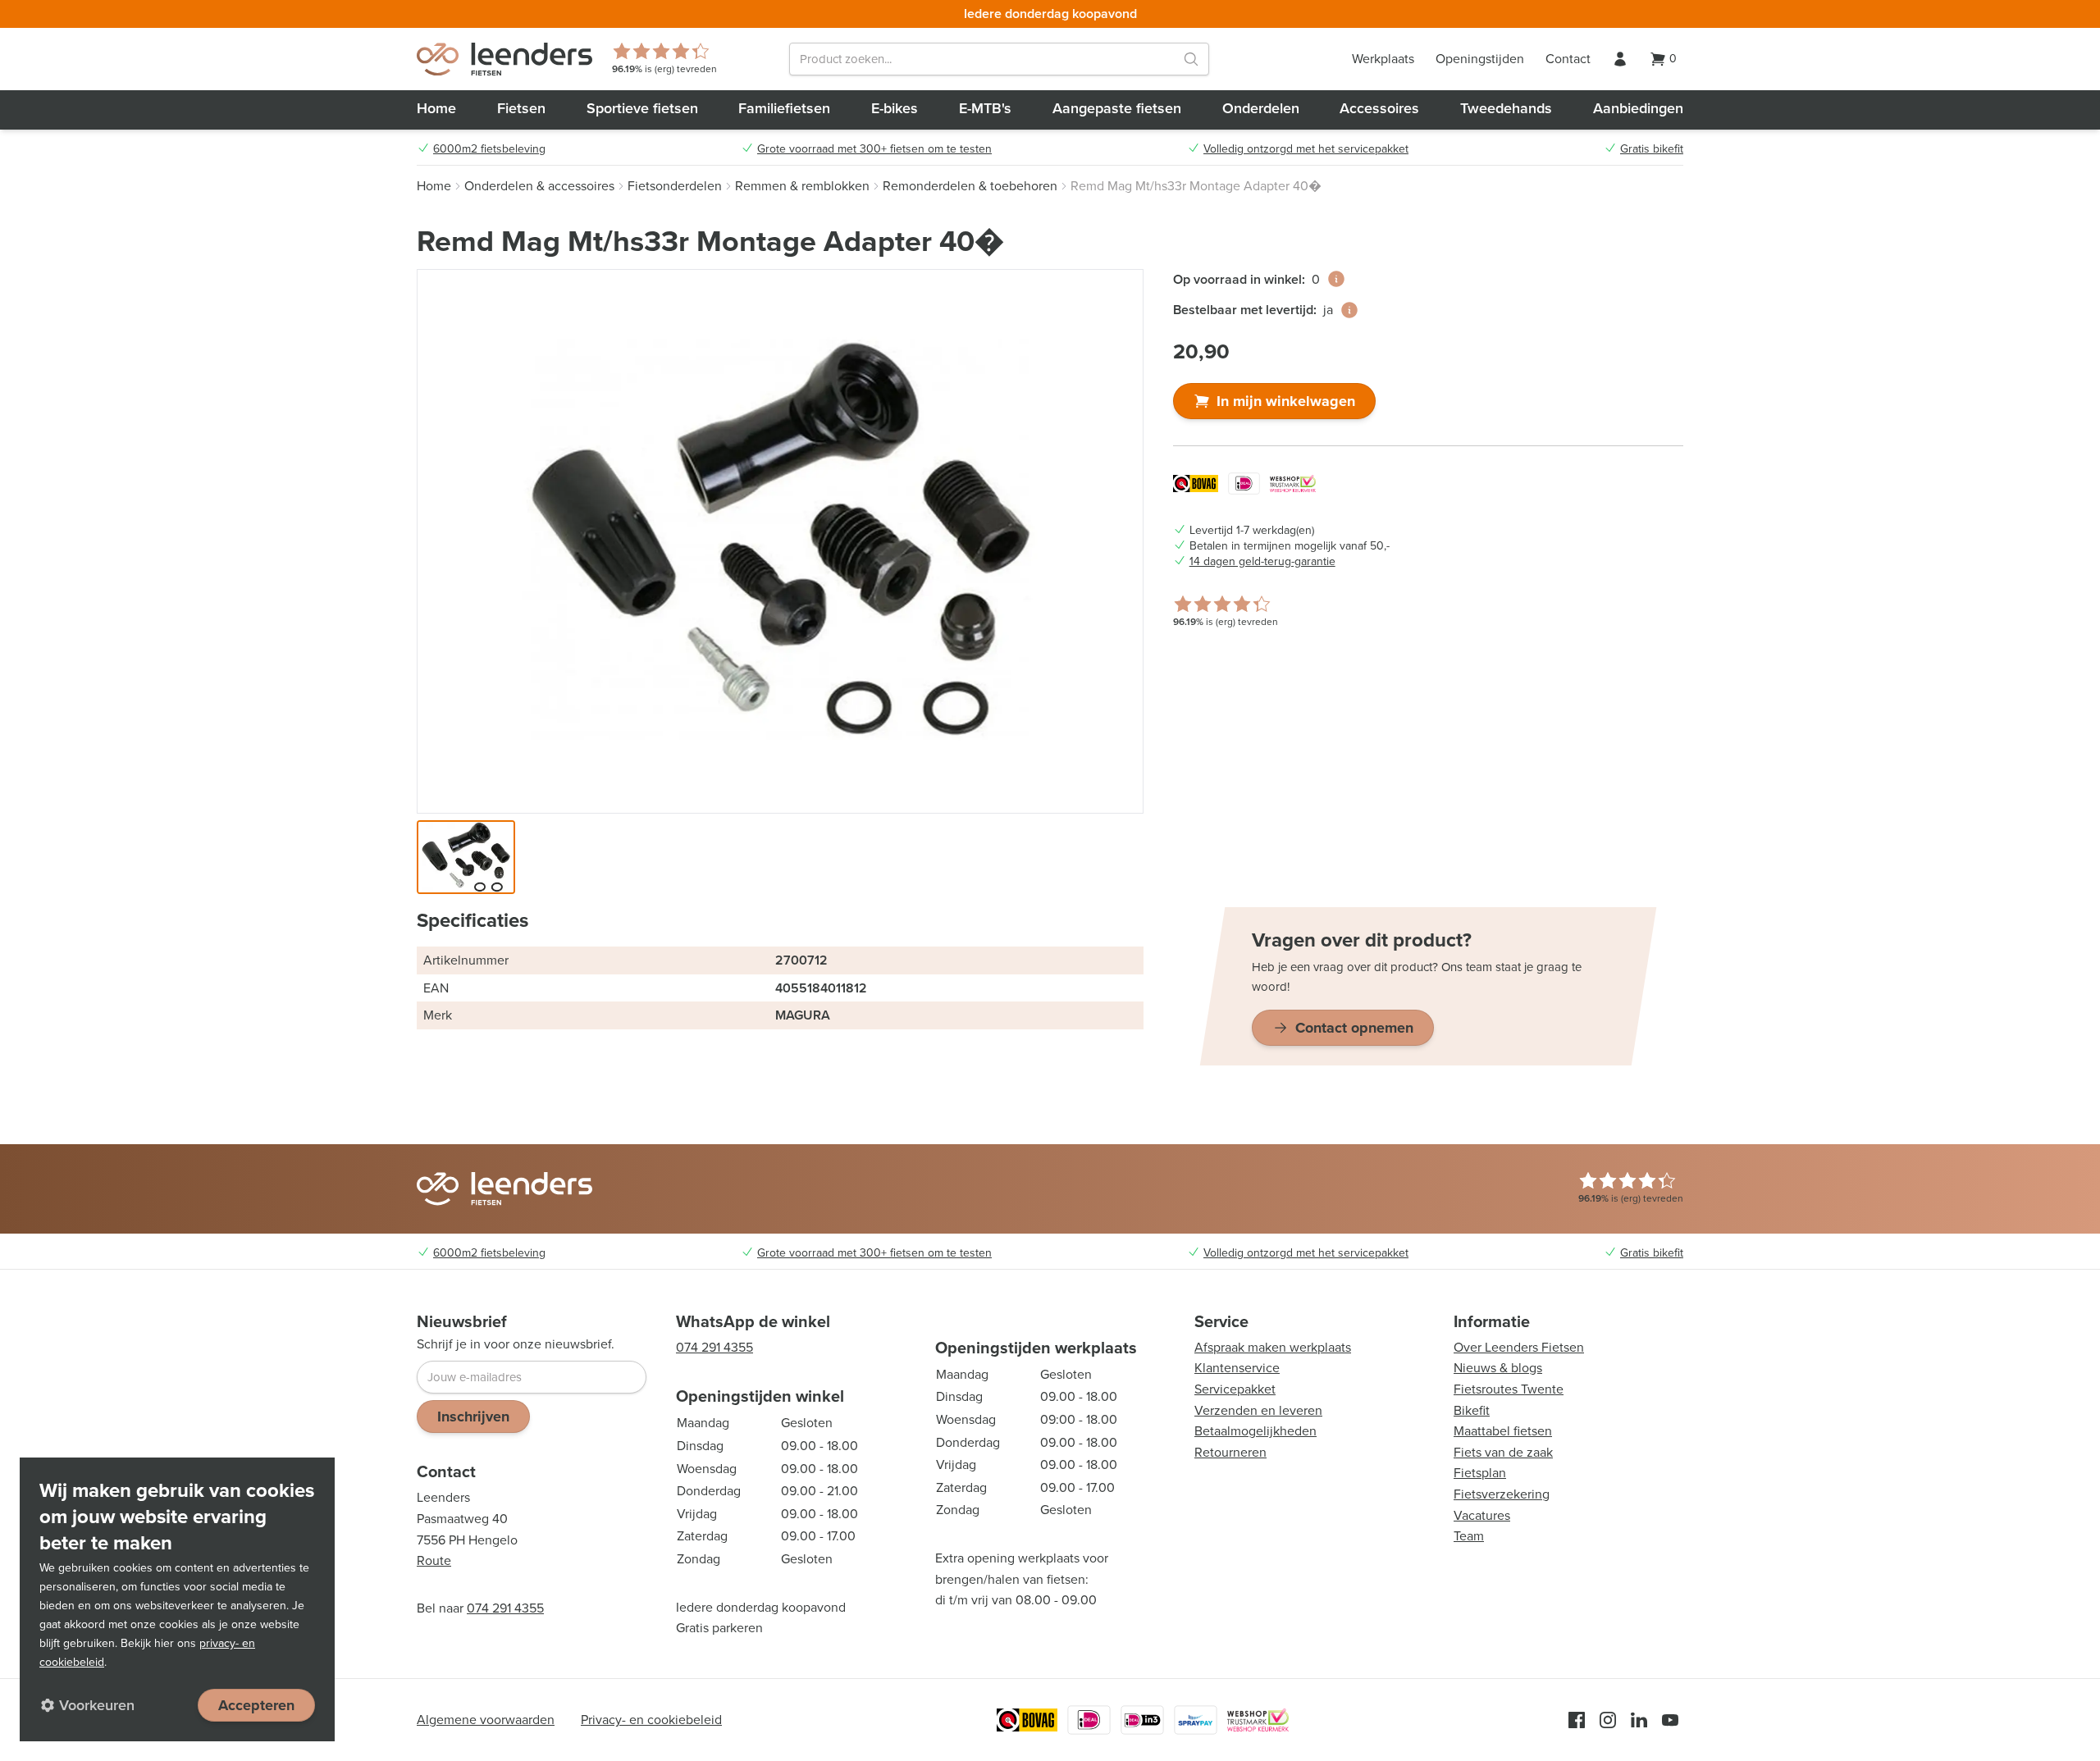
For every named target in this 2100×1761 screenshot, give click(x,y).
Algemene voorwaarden (486, 1720)
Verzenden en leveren (1258, 1410)
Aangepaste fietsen (1117, 108)
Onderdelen (1261, 108)
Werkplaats (1383, 59)
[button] (466, 857)
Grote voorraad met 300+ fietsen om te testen (874, 149)
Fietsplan (1480, 1473)
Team (1469, 1536)
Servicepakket (1235, 1389)
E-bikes (895, 108)
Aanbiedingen (1638, 108)
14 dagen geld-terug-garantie (1262, 562)
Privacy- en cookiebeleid (651, 1720)
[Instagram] (1608, 1720)
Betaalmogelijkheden (1255, 1431)
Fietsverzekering (1502, 1494)
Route (434, 1560)
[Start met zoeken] (1191, 59)
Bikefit (1472, 1410)
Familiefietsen (784, 108)
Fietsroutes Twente (1509, 1389)
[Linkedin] (1639, 1720)
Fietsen (521, 108)
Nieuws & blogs (1498, 1368)
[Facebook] (1577, 1720)
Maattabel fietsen (1503, 1431)
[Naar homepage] (504, 59)
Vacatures (1482, 1515)
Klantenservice (1237, 1368)
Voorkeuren (97, 1705)
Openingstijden (1480, 59)
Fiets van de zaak (1503, 1452)
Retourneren (1230, 1452)
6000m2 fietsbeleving (489, 149)
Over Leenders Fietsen (1519, 1347)
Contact (1568, 59)
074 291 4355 (505, 1608)
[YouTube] (1670, 1720)
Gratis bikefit (1652, 149)
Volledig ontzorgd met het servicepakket (1306, 149)
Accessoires (1379, 108)
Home (436, 108)
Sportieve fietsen (642, 108)
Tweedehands (1506, 108)
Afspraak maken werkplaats (1273, 1347)
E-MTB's (985, 108)
